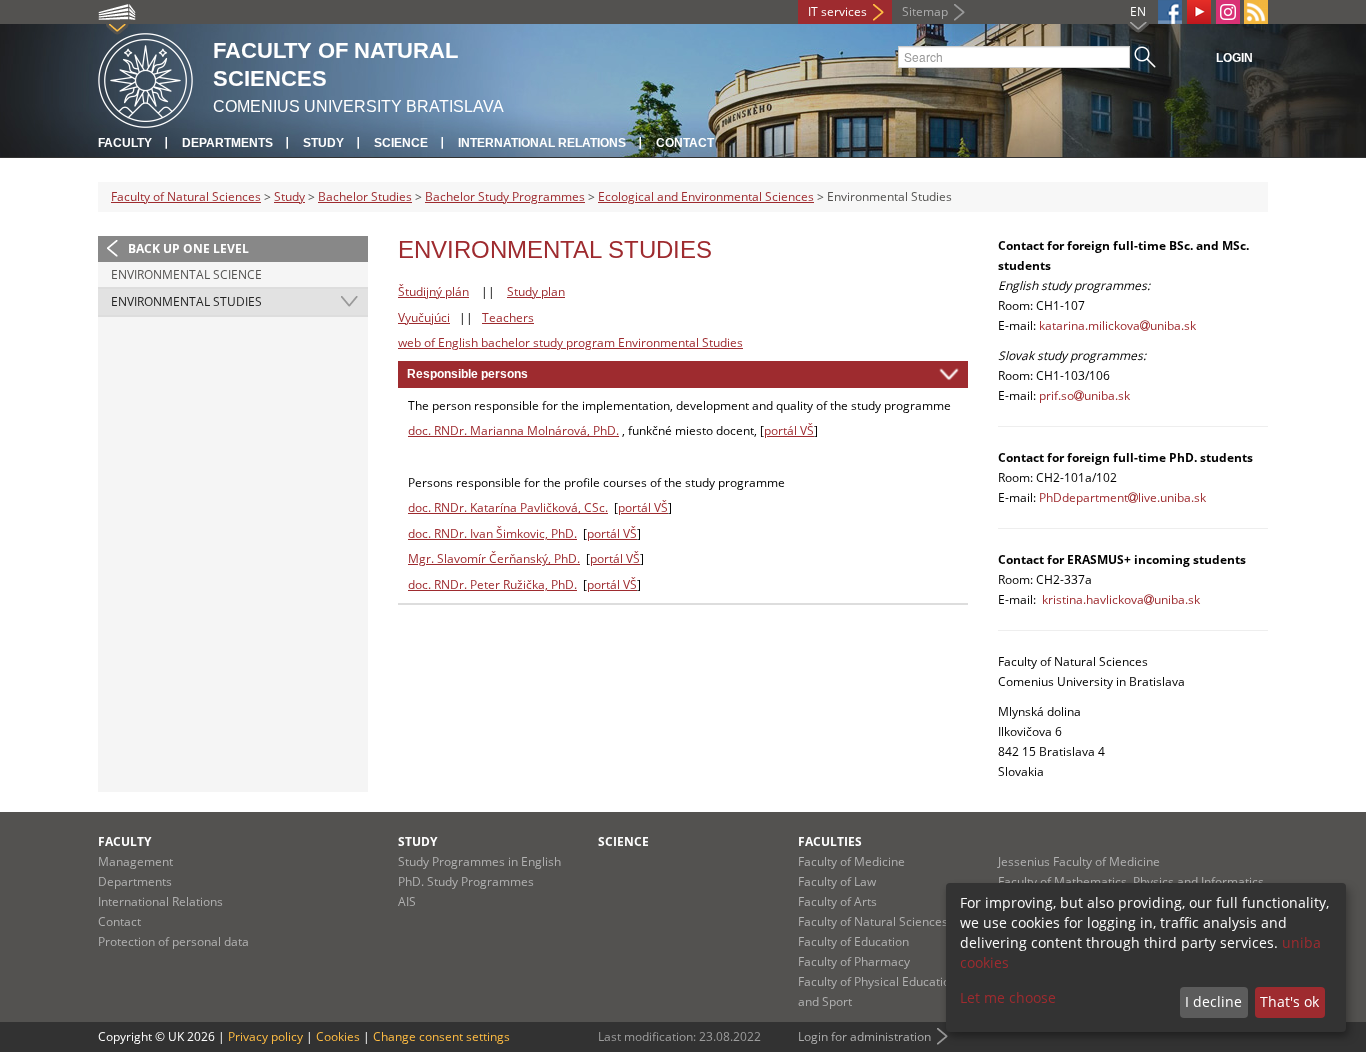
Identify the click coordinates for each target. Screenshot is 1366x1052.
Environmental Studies (186, 301)
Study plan (536, 291)
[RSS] (1256, 12)
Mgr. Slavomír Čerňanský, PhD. (494, 558)
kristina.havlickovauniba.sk (1121, 599)
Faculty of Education (853, 941)
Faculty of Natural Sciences (186, 196)
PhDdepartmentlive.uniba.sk (1122, 497)
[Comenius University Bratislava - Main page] (145, 77)
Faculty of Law (837, 881)
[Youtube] (1199, 12)
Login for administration (864, 1036)
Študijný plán (433, 291)
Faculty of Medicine (851, 861)
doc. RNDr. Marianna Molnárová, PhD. (513, 430)
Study (323, 143)
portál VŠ (789, 430)
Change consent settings (441, 1036)
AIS (407, 901)
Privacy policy (265, 1036)
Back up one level (188, 248)
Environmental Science (186, 274)
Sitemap (925, 11)
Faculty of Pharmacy (854, 961)
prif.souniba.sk (1084, 395)
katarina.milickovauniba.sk (1117, 325)
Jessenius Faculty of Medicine (1079, 861)
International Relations (542, 143)
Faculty (125, 143)
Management (135, 861)
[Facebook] (1170, 12)
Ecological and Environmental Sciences (706, 196)
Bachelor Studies (365, 196)
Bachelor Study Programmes (505, 196)
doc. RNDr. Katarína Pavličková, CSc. (508, 507)
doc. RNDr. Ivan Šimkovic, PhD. (492, 533)
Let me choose (1008, 997)
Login (1234, 58)
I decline (1213, 1001)
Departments (227, 143)
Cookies (338, 1036)
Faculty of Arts (837, 901)
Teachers (508, 317)
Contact (685, 143)
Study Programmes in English (479, 861)
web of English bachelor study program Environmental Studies (570, 342)
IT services (837, 11)
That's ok (1289, 1001)
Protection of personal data (173, 941)
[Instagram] (1228, 12)
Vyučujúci (424, 317)
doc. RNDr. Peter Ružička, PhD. (492, 584)
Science (401, 143)
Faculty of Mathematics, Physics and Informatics (1131, 881)
